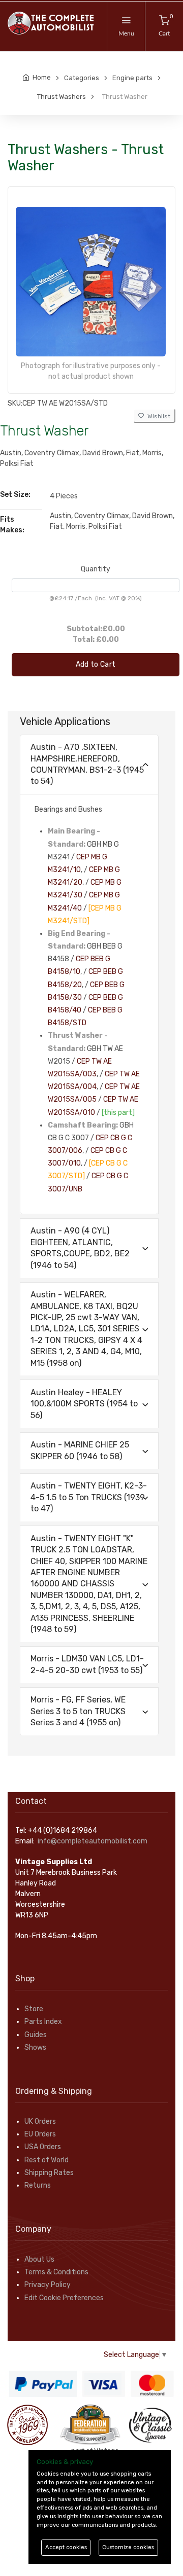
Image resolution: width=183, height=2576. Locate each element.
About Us (39, 2259)
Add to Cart (96, 664)
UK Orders (40, 2121)
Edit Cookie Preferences (64, 2298)
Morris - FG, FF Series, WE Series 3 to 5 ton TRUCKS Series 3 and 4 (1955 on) (78, 1711)
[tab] (89, 765)
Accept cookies (66, 2547)
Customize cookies (128, 2547)
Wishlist (157, 416)
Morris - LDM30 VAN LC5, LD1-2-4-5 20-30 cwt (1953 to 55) (87, 1664)
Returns (38, 2185)
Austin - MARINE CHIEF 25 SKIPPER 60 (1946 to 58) (80, 1450)
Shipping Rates (49, 2173)
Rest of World (47, 2160)
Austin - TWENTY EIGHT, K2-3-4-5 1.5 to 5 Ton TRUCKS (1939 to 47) (89, 1497)
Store (34, 2009)
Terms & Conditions (56, 2272)
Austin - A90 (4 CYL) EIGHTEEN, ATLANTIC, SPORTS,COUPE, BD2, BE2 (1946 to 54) (80, 1248)
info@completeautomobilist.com (93, 1841)
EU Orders (40, 2134)
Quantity (96, 569)
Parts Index (43, 2022)
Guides (36, 2035)
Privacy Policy (48, 2285)
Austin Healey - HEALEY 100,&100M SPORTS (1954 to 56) (84, 1404)
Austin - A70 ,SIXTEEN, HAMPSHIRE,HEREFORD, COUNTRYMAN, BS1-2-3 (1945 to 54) (87, 764)
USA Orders (43, 2147)
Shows (35, 2047)
